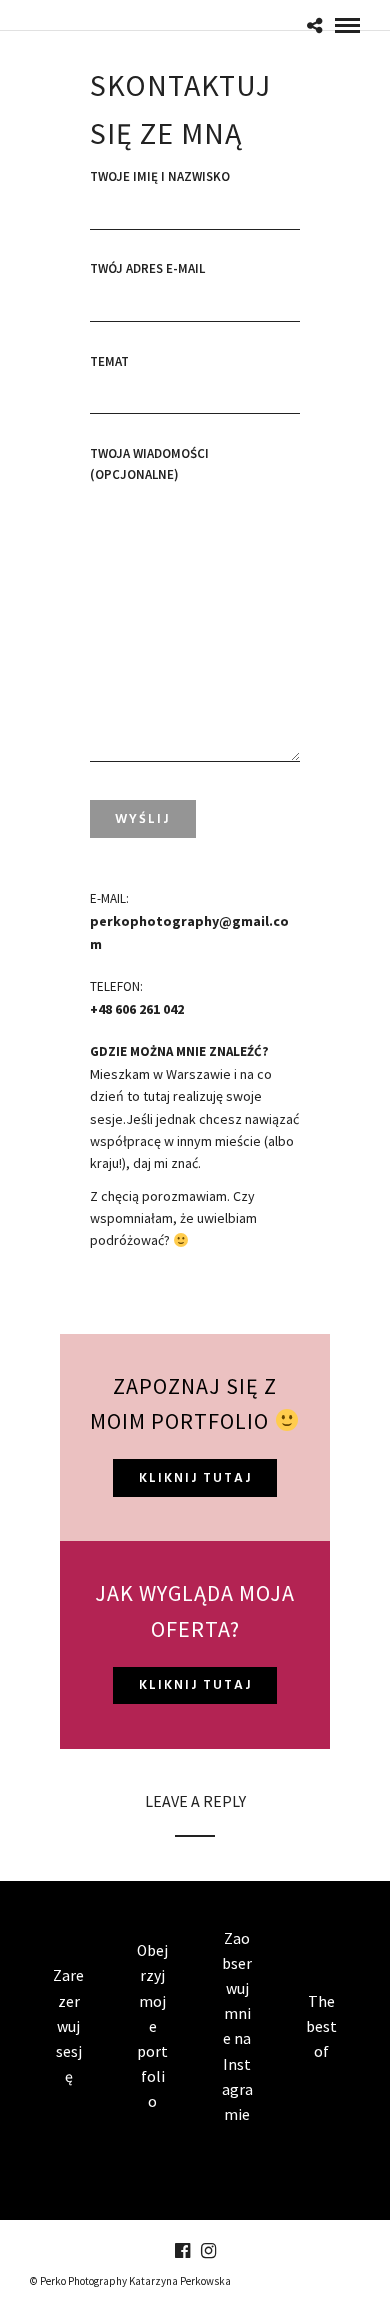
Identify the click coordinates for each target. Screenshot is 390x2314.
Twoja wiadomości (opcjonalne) (149, 464)
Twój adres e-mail (147, 268)
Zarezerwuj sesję (68, 2026)
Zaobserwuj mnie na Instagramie (237, 2026)
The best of (321, 2026)
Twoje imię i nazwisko (160, 176)
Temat (109, 361)
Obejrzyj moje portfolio (152, 2026)
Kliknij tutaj (195, 1478)
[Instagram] (208, 2251)
